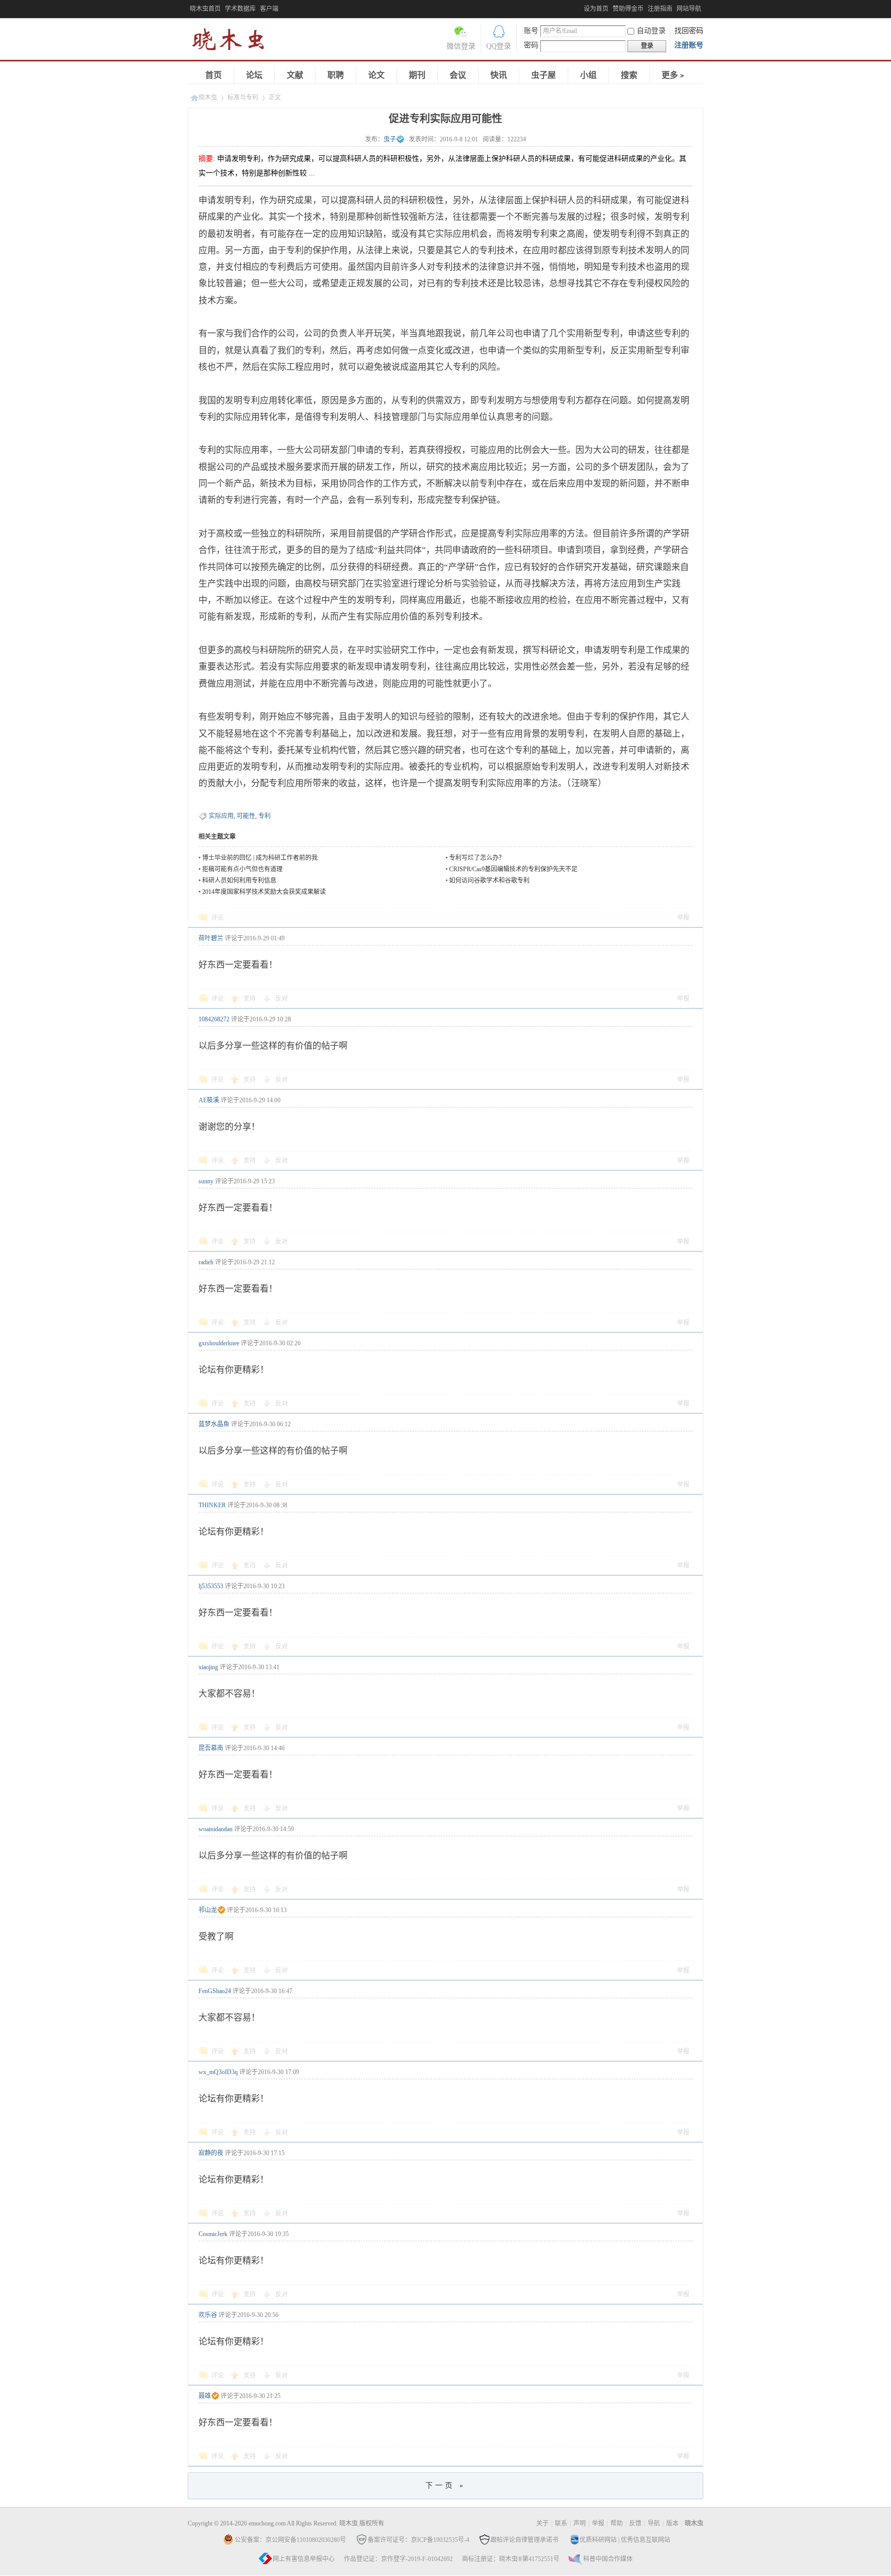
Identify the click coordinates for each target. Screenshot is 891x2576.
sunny (206, 1181)
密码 (531, 45)
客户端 (269, 9)
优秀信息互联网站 (646, 2540)
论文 (376, 75)
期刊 (417, 75)
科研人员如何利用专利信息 (239, 881)
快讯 (499, 75)
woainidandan (216, 1829)
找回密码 (689, 31)
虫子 (390, 139)
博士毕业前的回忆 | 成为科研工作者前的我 (260, 858)
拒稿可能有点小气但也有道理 (242, 869)
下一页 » (445, 2485)
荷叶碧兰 (211, 938)
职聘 (336, 75)
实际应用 (221, 816)
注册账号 (689, 45)
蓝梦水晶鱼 (214, 1424)
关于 (542, 2523)
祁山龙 (208, 1910)
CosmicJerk (213, 2234)
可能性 (246, 816)
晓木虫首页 (205, 9)
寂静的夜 (211, 2153)
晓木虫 (234, 42)
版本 (672, 2523)
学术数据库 (240, 9)
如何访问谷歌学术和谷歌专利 (489, 881)
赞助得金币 (628, 9)
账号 (531, 31)
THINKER (212, 1505)
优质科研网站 (598, 2540)
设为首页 (596, 9)
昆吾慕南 (211, 1748)
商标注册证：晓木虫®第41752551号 (511, 2559)
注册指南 (660, 9)
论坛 (254, 75)
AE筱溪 (209, 1100)
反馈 (635, 2523)
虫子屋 (543, 75)
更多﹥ (674, 75)
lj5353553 (211, 1586)
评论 (218, 918)
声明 (580, 2523)
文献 (295, 75)
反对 (282, 999)
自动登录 (651, 31)
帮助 (617, 2523)
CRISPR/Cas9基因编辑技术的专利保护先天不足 (513, 869)
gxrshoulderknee (219, 1343)
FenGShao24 (215, 1991)
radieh (206, 1262)
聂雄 (205, 2396)
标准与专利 (243, 97)
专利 (265, 816)
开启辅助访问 (581, 7)
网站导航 (689, 9)
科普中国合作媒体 (608, 2559)
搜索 (629, 75)
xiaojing (208, 1667)
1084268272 (214, 1019)
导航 (654, 2523)
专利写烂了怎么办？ (477, 858)
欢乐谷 (208, 2315)
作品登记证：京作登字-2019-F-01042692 (398, 2559)
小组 (588, 75)
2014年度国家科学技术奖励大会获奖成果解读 (264, 892)
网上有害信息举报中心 (304, 2559)
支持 (250, 999)
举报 (683, 918)
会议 (458, 75)
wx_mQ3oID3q (218, 2072)
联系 (561, 2523)
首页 (213, 75)
